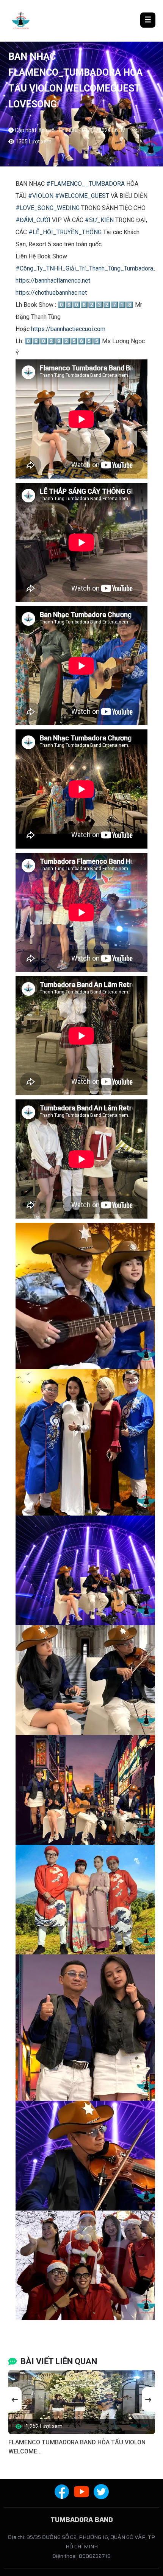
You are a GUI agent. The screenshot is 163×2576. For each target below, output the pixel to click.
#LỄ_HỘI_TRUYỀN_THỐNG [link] (65, 232)
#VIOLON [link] (41, 196)
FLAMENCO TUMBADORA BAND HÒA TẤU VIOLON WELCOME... (77, 2447)
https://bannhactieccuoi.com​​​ (68, 329)
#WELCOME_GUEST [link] (82, 196)
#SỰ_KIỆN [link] (99, 220)
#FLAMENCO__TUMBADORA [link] (85, 184)
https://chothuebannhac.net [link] (51, 293)
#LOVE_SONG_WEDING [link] (48, 208)
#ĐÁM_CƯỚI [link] (33, 220)
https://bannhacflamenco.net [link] (53, 281)
